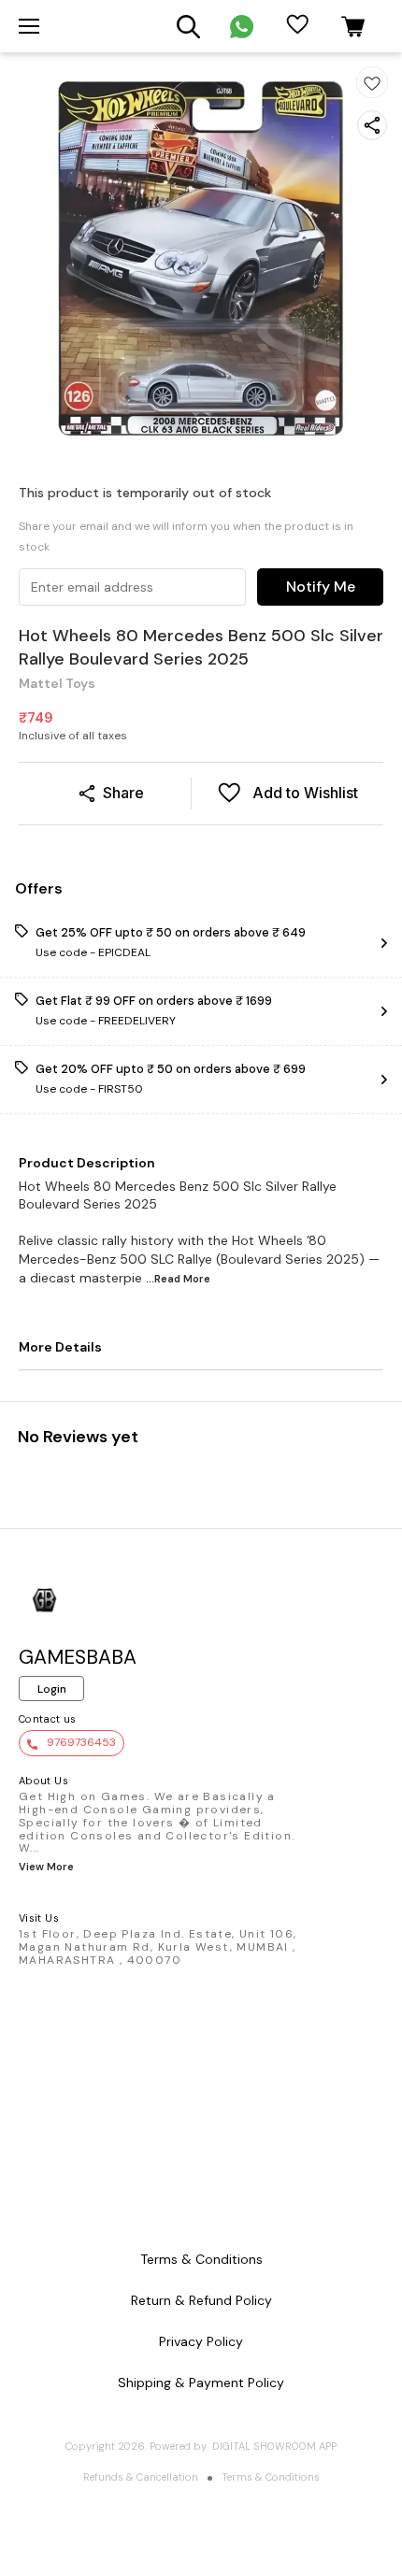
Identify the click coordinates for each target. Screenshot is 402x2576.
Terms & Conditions (271, 2477)
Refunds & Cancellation (141, 2477)
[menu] (29, 26)
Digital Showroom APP (274, 2446)
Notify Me (321, 587)
